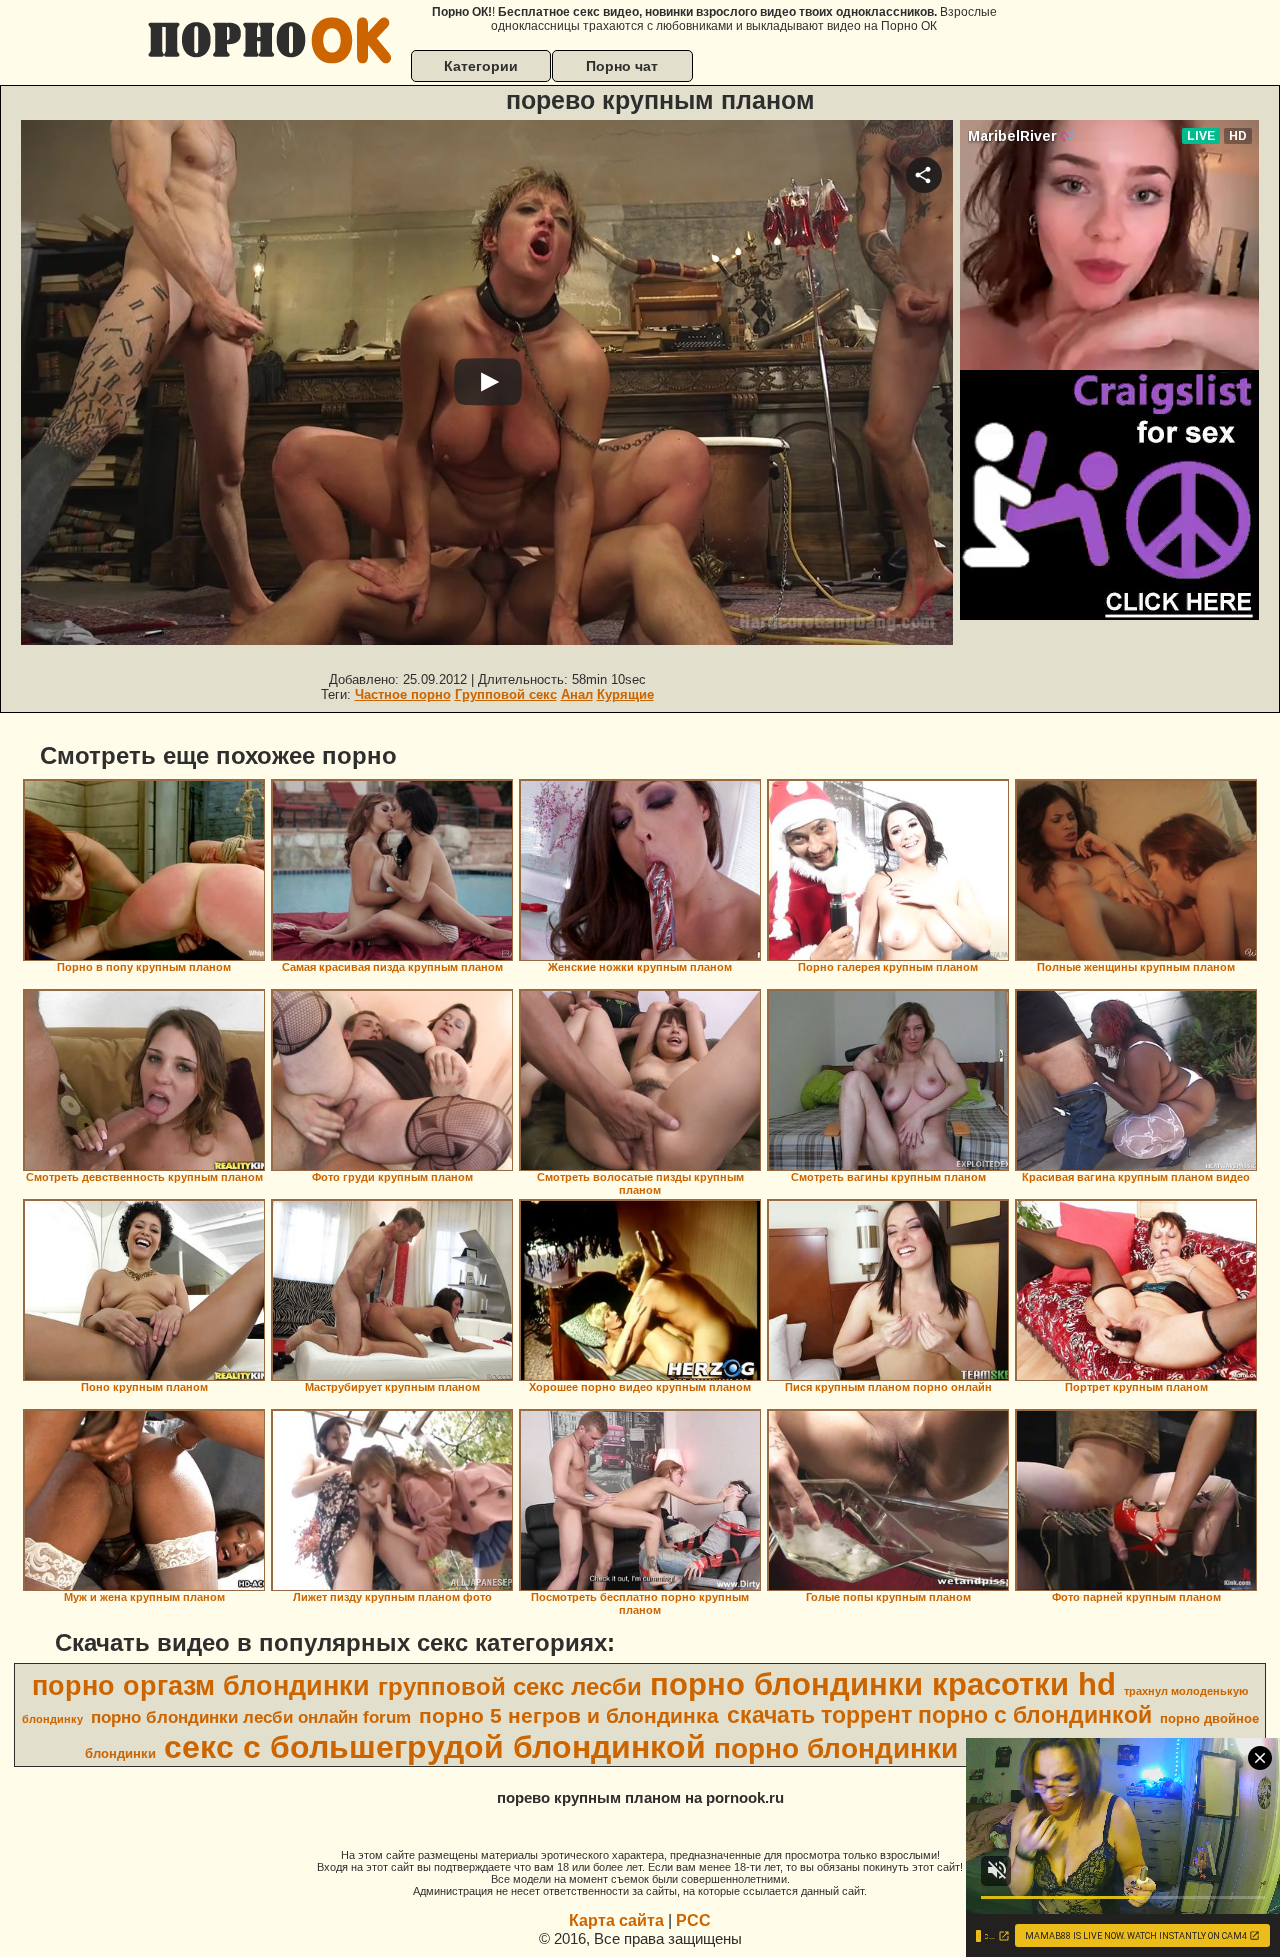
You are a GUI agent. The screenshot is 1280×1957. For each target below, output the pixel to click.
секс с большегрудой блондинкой (435, 1747)
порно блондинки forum (879, 1748)
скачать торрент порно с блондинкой (939, 1715)
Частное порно (403, 694)
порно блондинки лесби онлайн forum (251, 1717)
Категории (481, 66)
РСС (693, 1920)
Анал (577, 694)
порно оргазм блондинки (201, 1686)
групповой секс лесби (510, 1686)
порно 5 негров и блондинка (569, 1716)
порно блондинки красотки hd (883, 1684)
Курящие (625, 694)
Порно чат (622, 66)
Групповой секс (506, 694)
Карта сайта (616, 1920)
